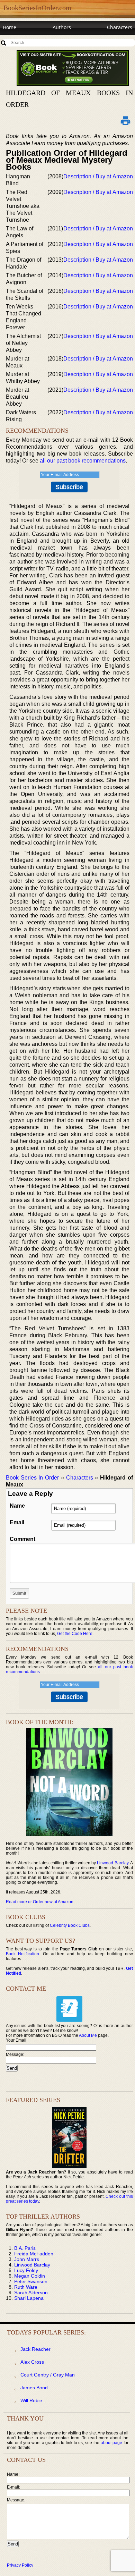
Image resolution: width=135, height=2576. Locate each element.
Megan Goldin (30, 2276)
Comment (22, 1539)
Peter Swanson (31, 2281)
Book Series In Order (32, 1478)
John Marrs (27, 2259)
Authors (62, 27)
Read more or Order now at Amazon (40, 1902)
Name (17, 1506)
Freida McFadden (34, 2254)
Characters (120, 27)
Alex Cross (32, 2362)
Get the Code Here (75, 1634)
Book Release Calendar (29, 40)
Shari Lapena (29, 2298)
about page (112, 2443)
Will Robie (31, 2400)
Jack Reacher (35, 2349)
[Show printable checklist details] (126, 120)
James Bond (34, 2388)
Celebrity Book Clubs (70, 1925)
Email (17, 1522)
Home (10, 27)
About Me (88, 2035)
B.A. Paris (25, 2248)
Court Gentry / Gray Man (48, 2375)
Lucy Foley (26, 2270)
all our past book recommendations (83, 461)
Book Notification (23, 1954)
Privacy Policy (20, 2565)
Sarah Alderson (31, 2293)
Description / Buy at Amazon (98, 176)
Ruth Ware (26, 2287)
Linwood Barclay (112, 1863)
